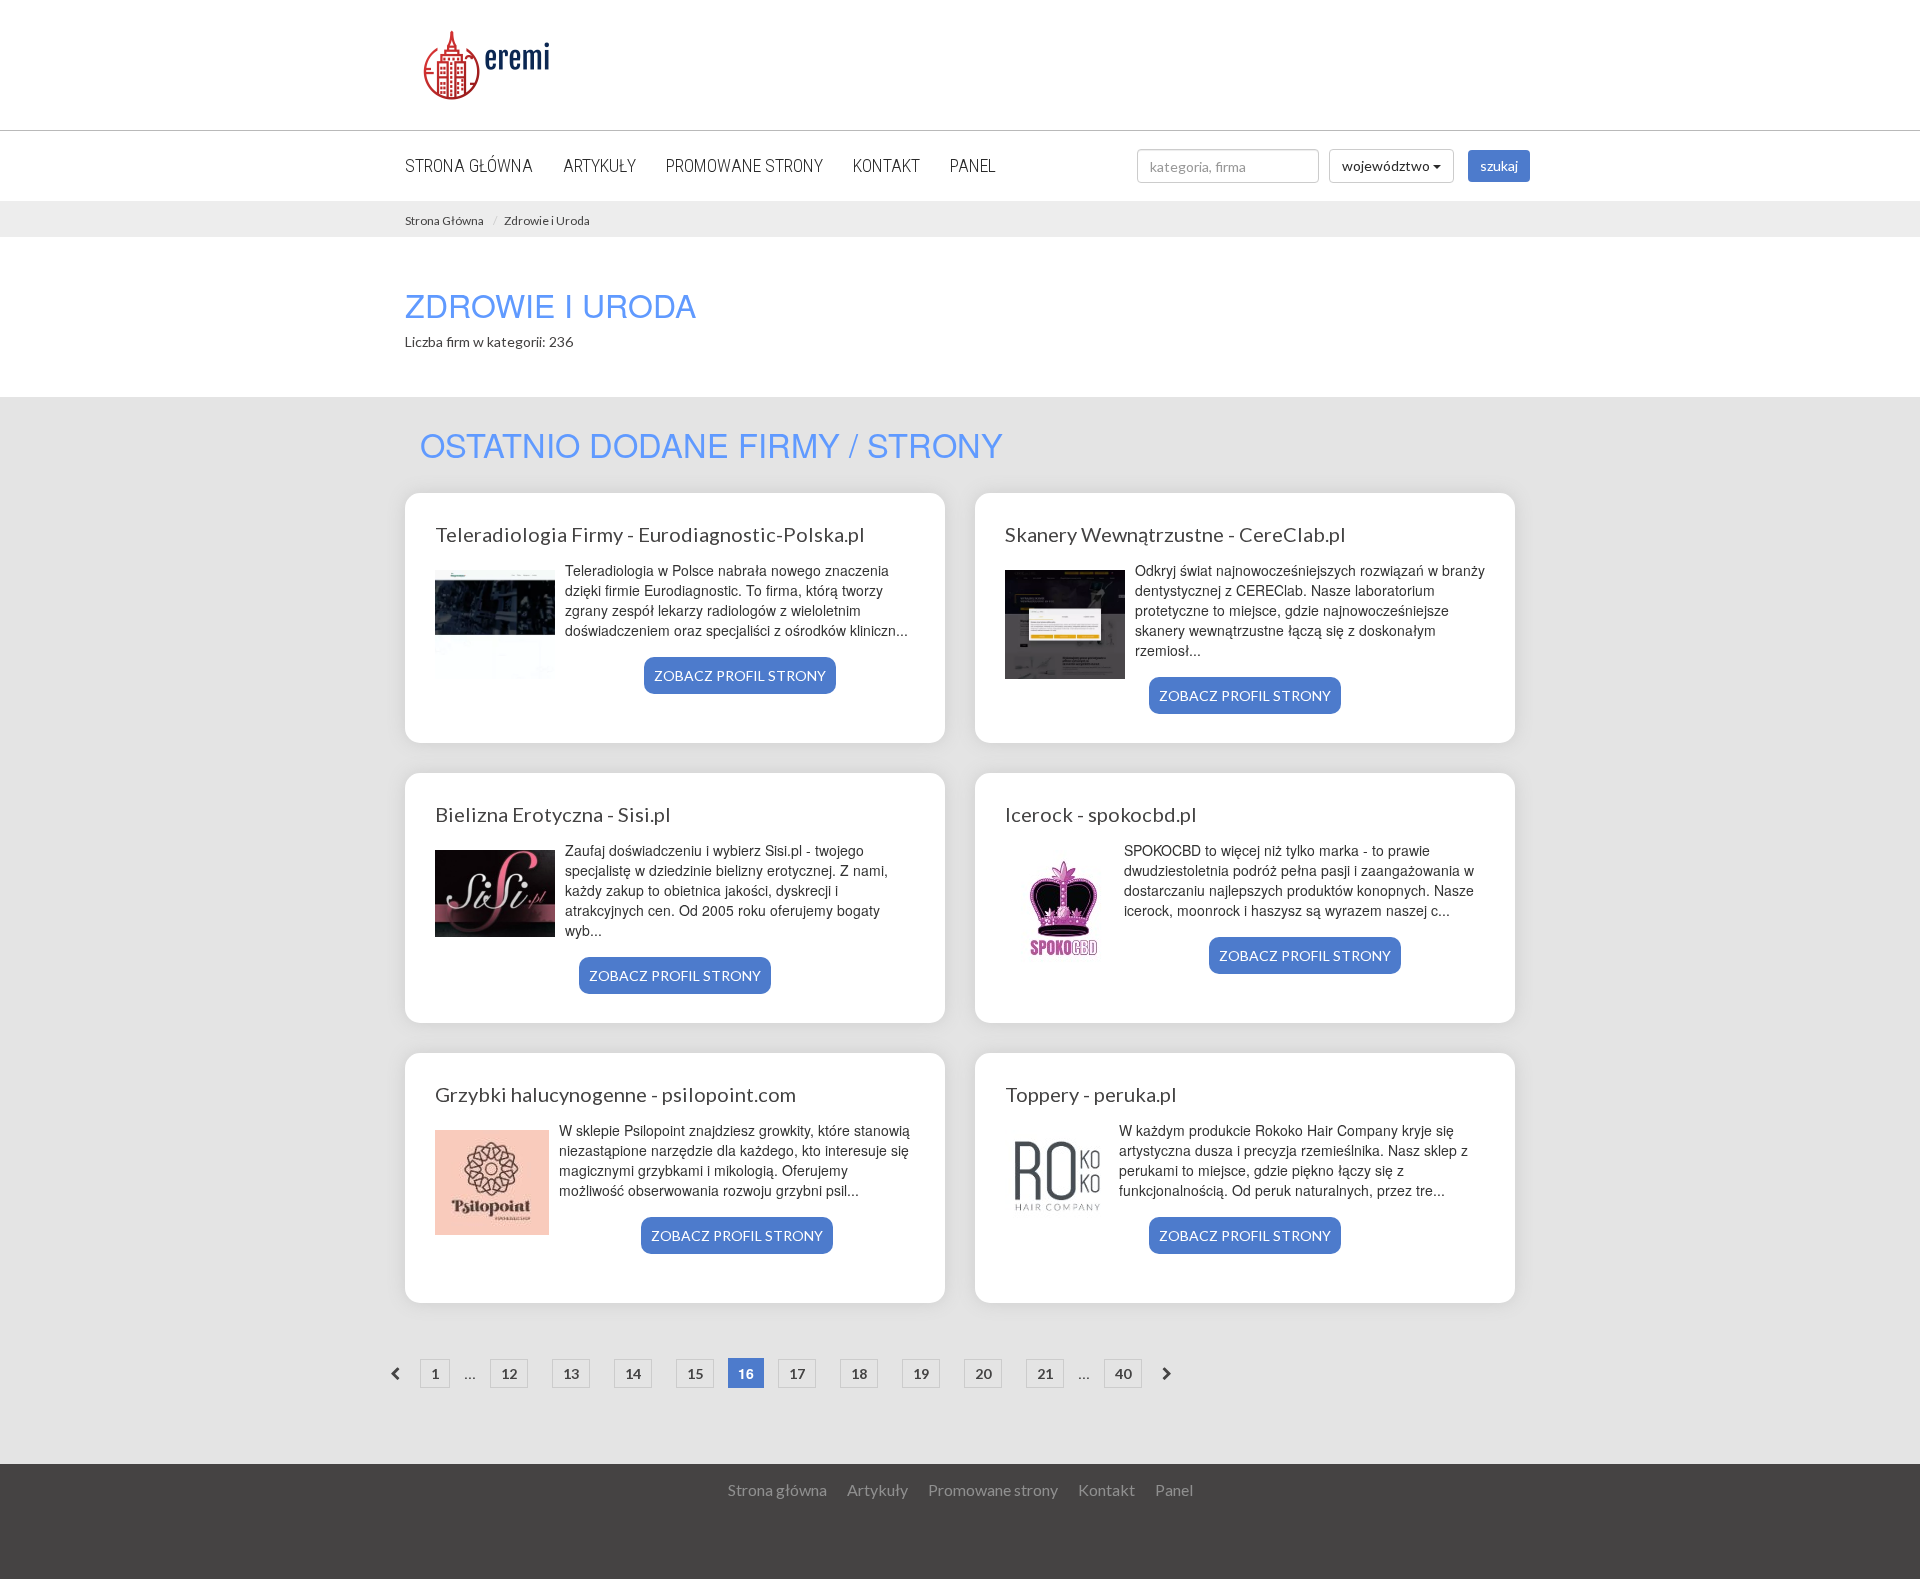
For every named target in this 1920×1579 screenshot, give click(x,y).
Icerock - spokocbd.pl (1101, 814)
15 (695, 1373)
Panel (973, 165)
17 (797, 1373)
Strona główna (469, 165)
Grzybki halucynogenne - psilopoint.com (615, 1094)
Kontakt (886, 165)
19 (921, 1373)
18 (859, 1373)
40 (1123, 1373)
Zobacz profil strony (740, 675)
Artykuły (599, 165)
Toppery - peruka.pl (1091, 1094)
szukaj (1499, 165)
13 (571, 1373)
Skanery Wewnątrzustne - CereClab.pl (1175, 534)
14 (633, 1373)
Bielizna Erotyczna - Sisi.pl (553, 814)
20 (983, 1373)
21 (1045, 1373)
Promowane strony (744, 165)
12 (509, 1373)
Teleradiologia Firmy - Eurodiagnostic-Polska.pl (650, 534)
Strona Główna (444, 220)
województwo (1387, 165)
